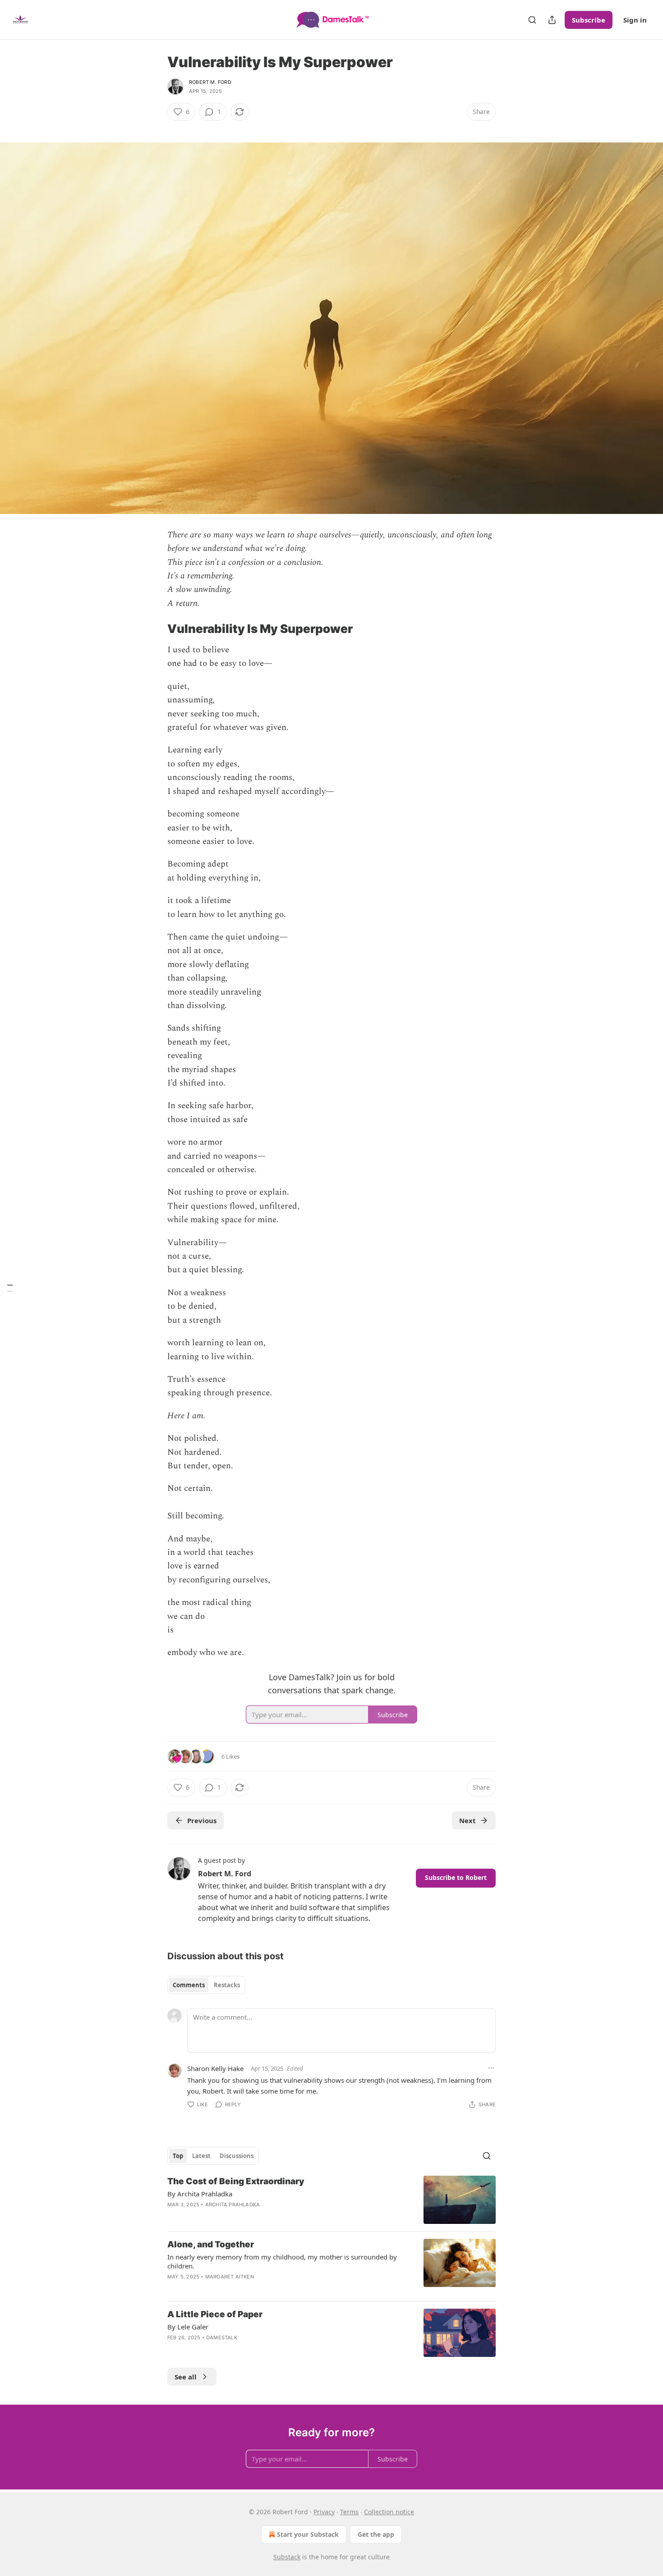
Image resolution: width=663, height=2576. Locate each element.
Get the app (376, 2534)
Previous (202, 1820)
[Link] (155, 128)
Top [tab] (178, 2156)
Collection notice (389, 2512)
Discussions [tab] (237, 2156)
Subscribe (589, 20)
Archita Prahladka (233, 2205)
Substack (287, 2557)
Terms (349, 2512)
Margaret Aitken (230, 2277)
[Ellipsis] (491, 2068)
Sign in (635, 20)
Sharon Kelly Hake (215, 2068)
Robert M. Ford (210, 82)
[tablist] (206, 1985)
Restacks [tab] (227, 1985)
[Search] (532, 20)
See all (186, 2377)
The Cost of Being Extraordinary (236, 2181)
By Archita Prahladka (200, 2194)
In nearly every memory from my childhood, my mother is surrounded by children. (282, 2261)
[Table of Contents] (10, 1288)
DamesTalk (222, 2338)
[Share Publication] (552, 20)
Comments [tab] (189, 1985)
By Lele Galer (188, 2327)
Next (467, 1820)
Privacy (324, 2512)
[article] (331, 2200)
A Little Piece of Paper (215, 2314)
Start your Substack (308, 2534)
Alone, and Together (211, 2244)
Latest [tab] (201, 2156)
